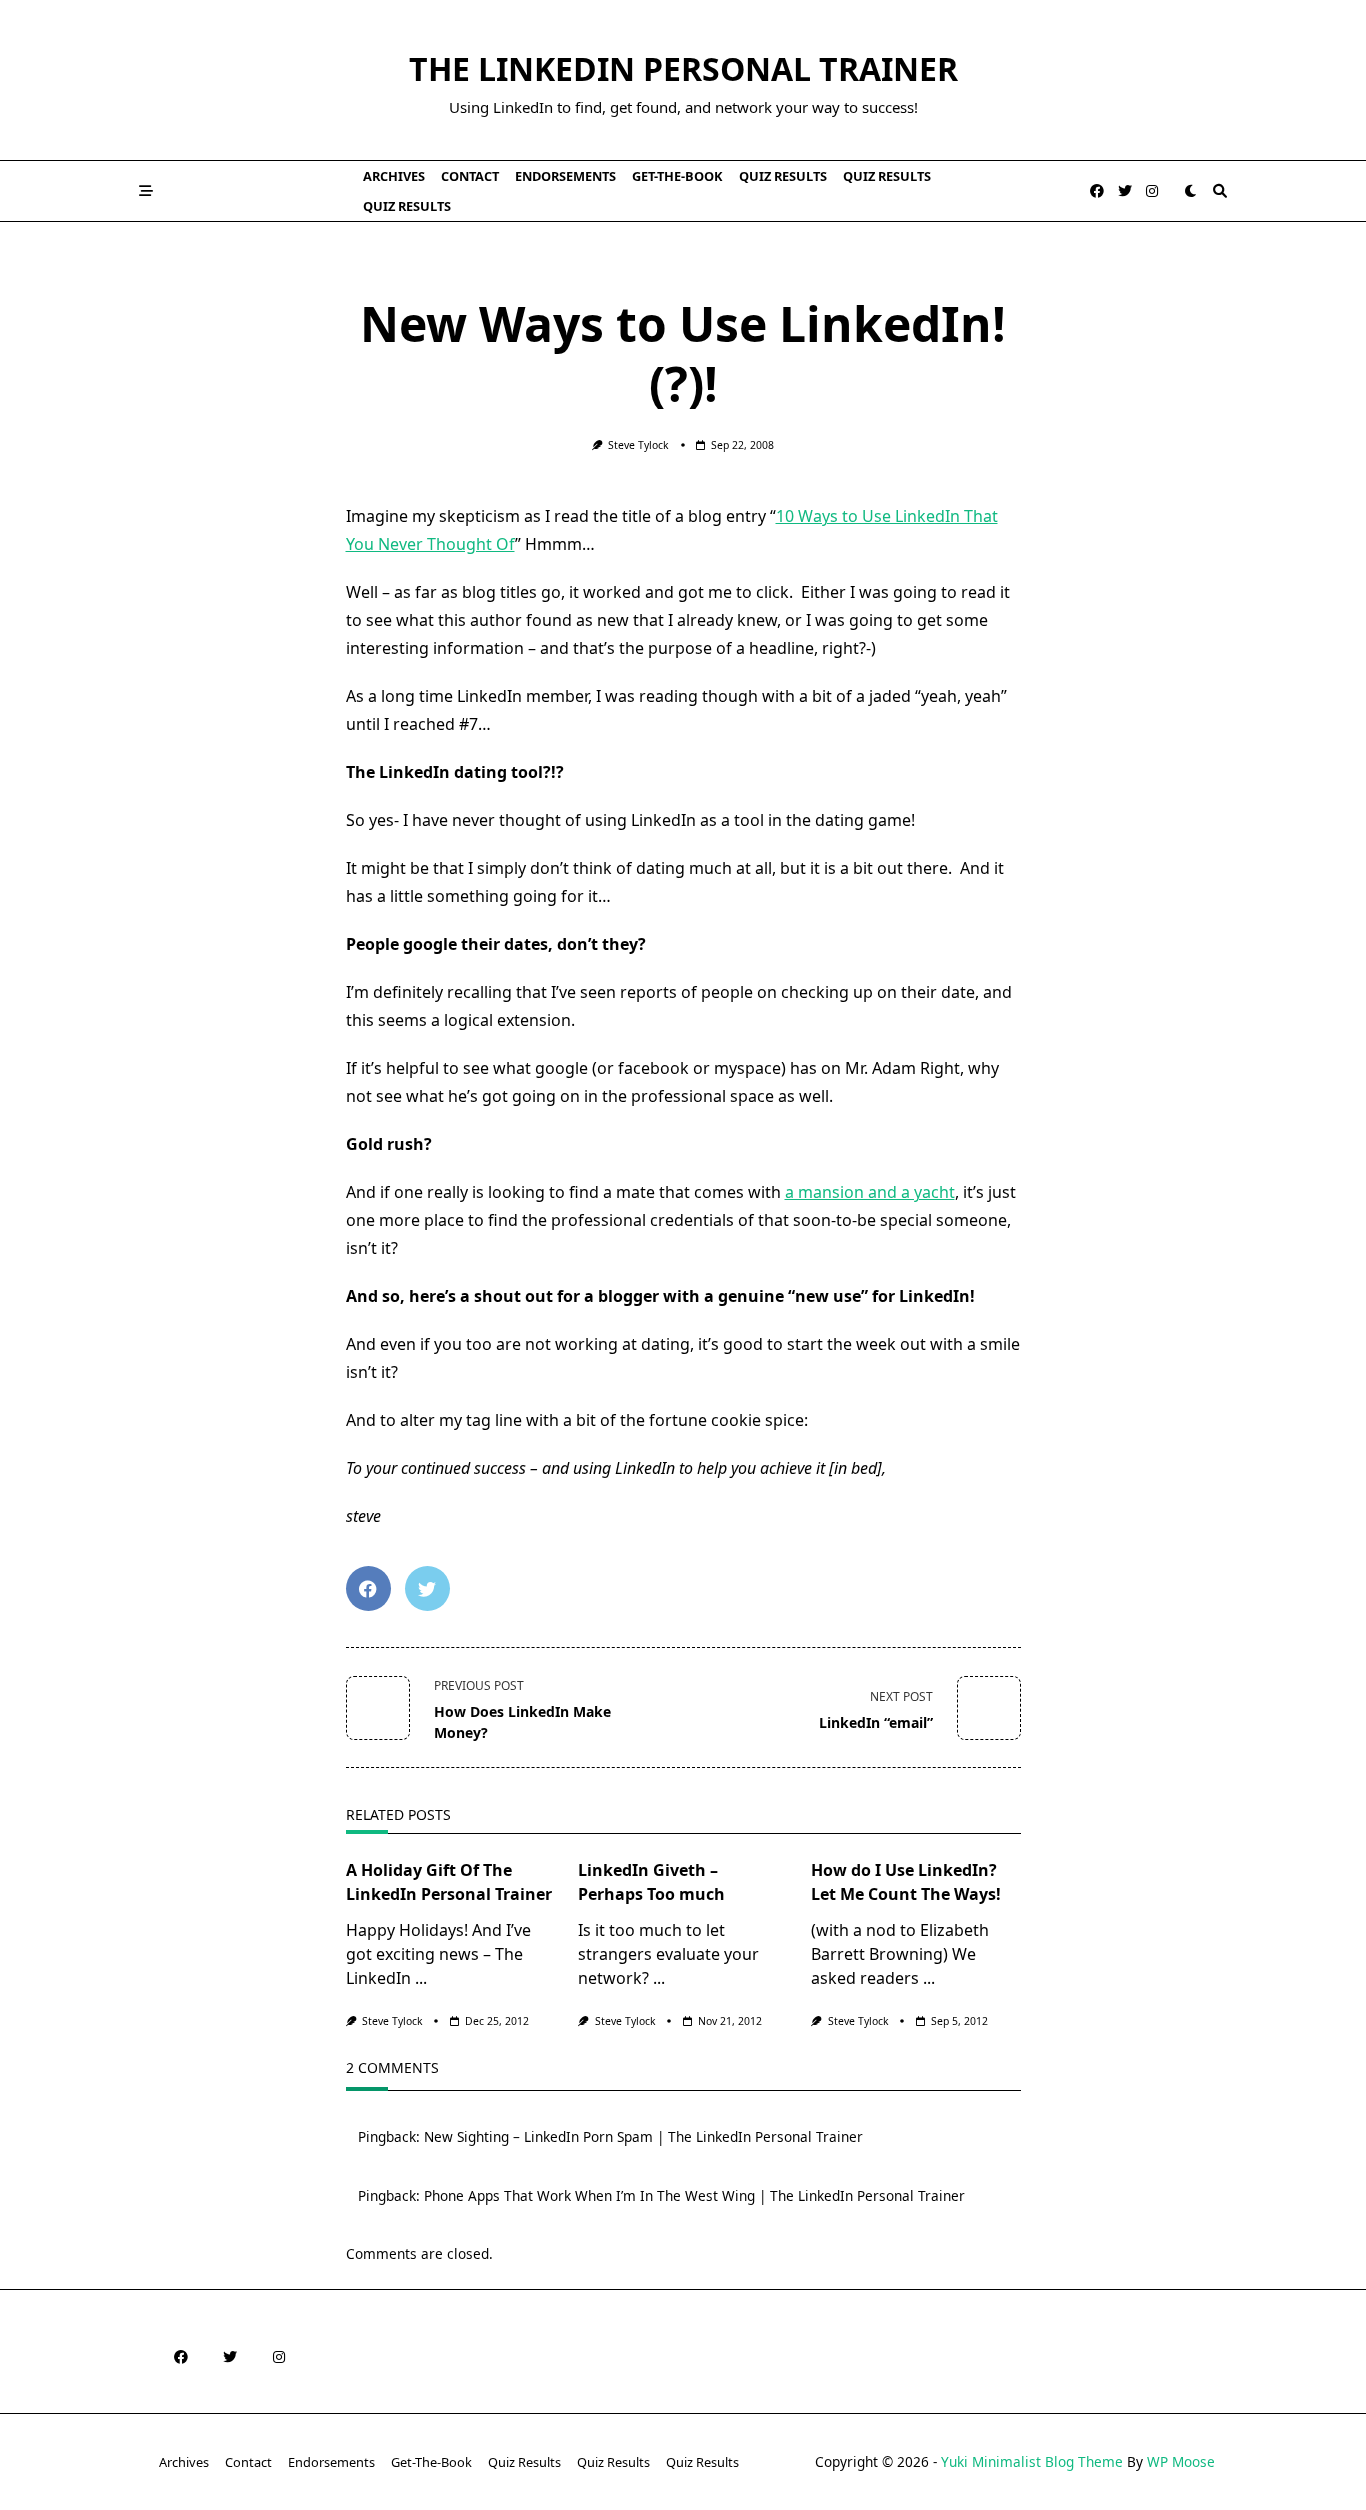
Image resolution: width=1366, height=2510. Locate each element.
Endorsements (565, 176)
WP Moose (1181, 2461)
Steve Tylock (638, 445)
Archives (394, 176)
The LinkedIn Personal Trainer (683, 68)
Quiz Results (783, 176)
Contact (470, 176)
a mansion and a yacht (870, 1192)
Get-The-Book (677, 176)
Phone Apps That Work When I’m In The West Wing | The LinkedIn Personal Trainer (694, 2195)
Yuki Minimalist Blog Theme (1032, 2461)
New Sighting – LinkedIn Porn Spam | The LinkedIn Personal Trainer (643, 2136)
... (421, 1978)
